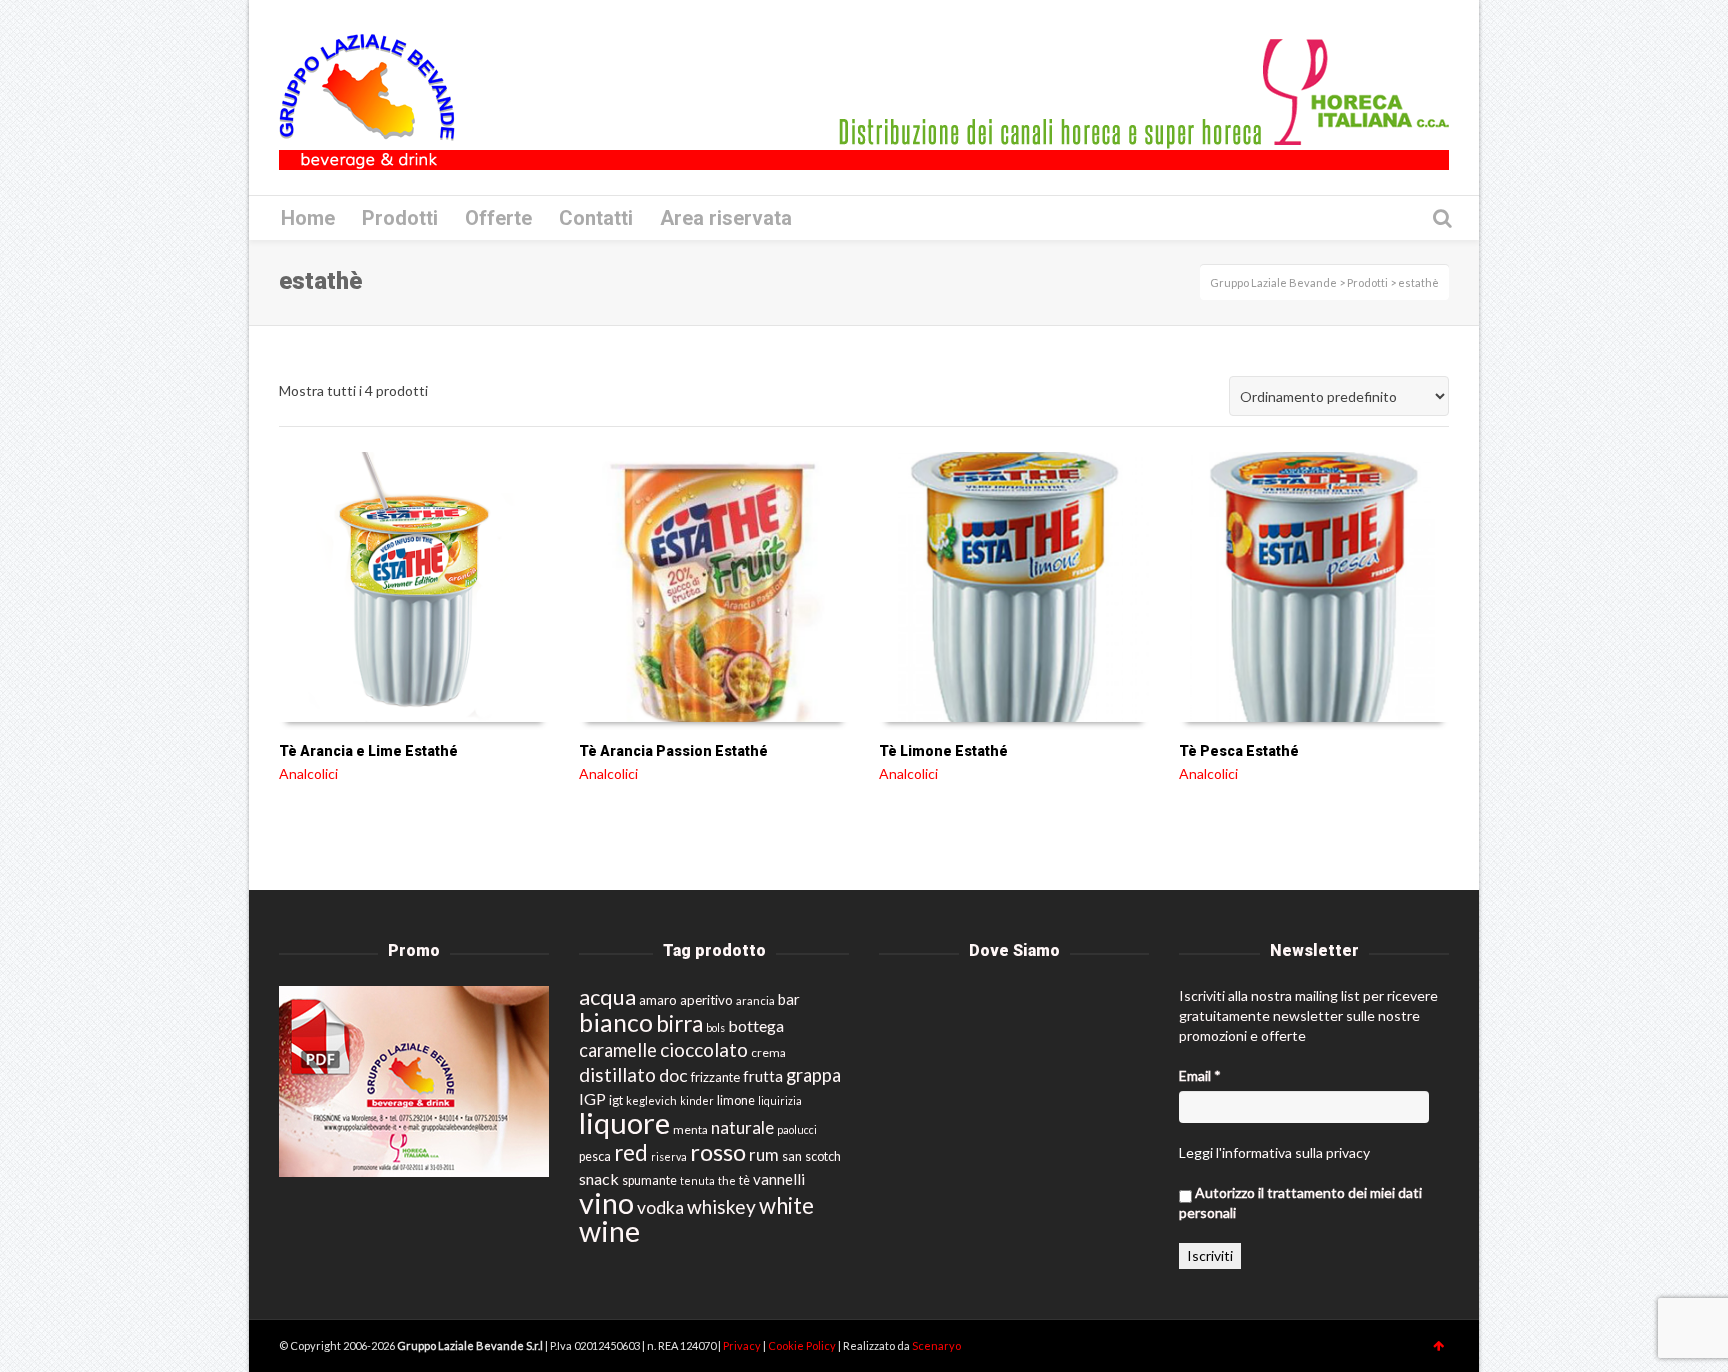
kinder (697, 1100)
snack (599, 1178)
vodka (660, 1207)
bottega (756, 1025)
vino (606, 1202)
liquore (624, 1122)
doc (673, 1075)
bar (789, 999)
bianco (616, 1022)
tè (744, 1180)
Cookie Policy (803, 1345)
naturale (742, 1127)
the (727, 1180)
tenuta (697, 1180)
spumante (649, 1180)
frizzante (715, 1077)
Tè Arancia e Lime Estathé (368, 751)
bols (715, 1027)
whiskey (721, 1206)
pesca (595, 1156)
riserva (669, 1156)
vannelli (779, 1179)
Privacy (743, 1345)
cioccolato (704, 1049)
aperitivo (706, 1000)
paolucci (797, 1129)
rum (764, 1154)
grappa (813, 1075)
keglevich (651, 1100)
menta (690, 1129)
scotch (823, 1156)
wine (609, 1231)
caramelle (618, 1050)
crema (768, 1052)
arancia (755, 1000)
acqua (607, 996)
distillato (617, 1074)
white (786, 1205)
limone (736, 1100)
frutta (763, 1076)
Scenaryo (936, 1345)
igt (616, 1100)
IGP (592, 1098)
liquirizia (780, 1100)
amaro (658, 1000)
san (792, 1156)
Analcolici (308, 773)
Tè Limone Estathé (943, 751)
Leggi (1196, 1152)
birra (679, 1023)
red (631, 1152)
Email (1200, 1075)
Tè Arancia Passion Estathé (673, 751)
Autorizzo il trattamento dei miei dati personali (1300, 1202)
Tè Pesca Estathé (1239, 751)
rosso (718, 1152)
